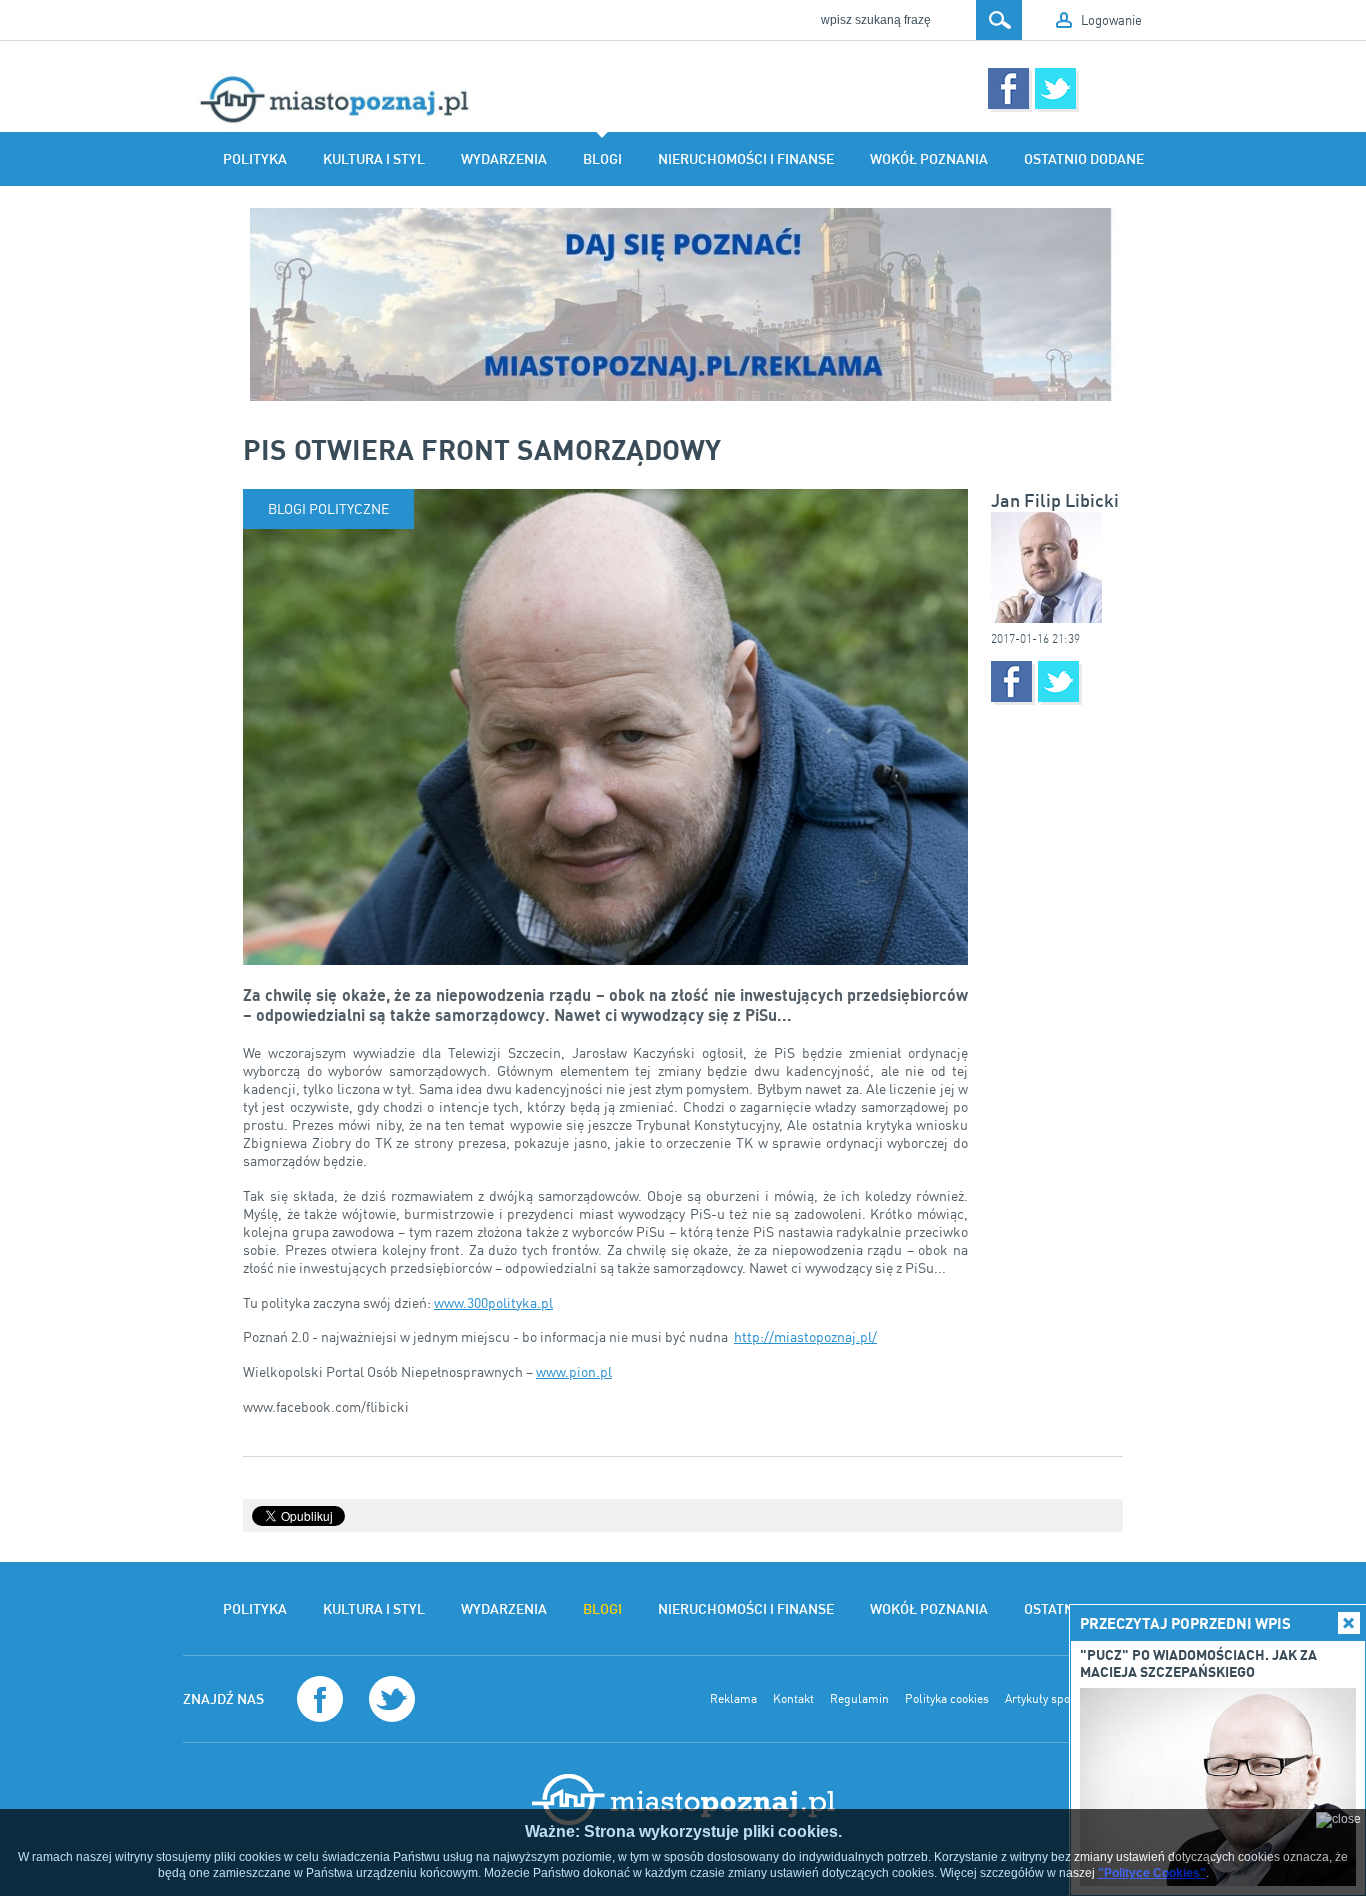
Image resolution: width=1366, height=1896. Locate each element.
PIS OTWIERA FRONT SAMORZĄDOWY (482, 449)
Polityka (255, 159)
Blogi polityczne (328, 508)
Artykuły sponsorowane (1066, 1699)
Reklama (733, 1699)
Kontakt (793, 1699)
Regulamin (859, 1699)
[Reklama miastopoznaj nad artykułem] (683, 304)
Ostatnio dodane (1084, 159)
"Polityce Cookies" (1152, 1873)
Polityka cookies (947, 1699)
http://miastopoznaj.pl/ (805, 1336)
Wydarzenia (504, 159)
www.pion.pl (574, 1371)
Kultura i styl (374, 159)
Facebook (1008, 88)
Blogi (602, 159)
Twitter (1055, 88)
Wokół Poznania (929, 159)
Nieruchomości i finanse (746, 159)
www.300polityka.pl (493, 1302)
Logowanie (1111, 20)
